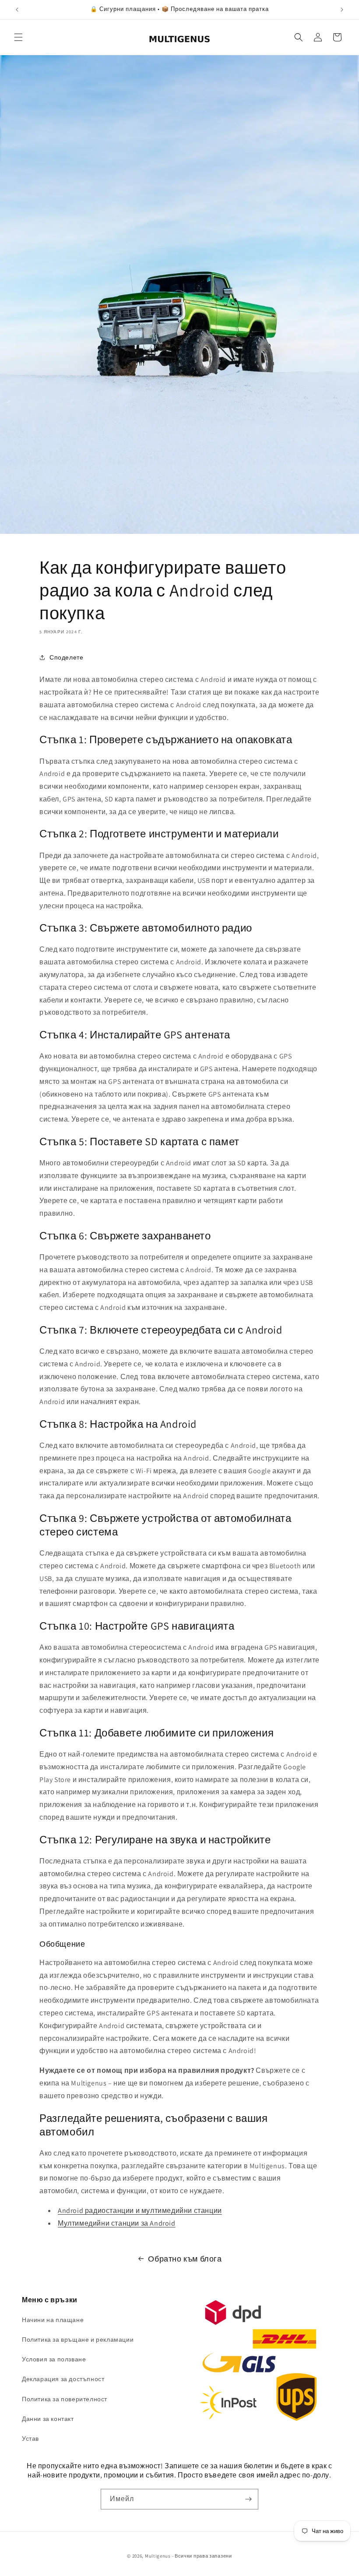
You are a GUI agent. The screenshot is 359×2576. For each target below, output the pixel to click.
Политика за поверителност (65, 2399)
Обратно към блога (185, 2259)
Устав (30, 2438)
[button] (18, 37)
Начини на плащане (53, 2320)
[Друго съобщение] (342, 10)
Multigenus (158, 2556)
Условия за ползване (54, 2359)
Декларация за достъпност (63, 2379)
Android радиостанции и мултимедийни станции (140, 2211)
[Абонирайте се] (248, 2499)
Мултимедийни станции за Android (117, 2223)
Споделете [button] (66, 657)
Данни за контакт (48, 2419)
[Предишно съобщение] (17, 10)
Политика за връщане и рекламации (78, 2340)
